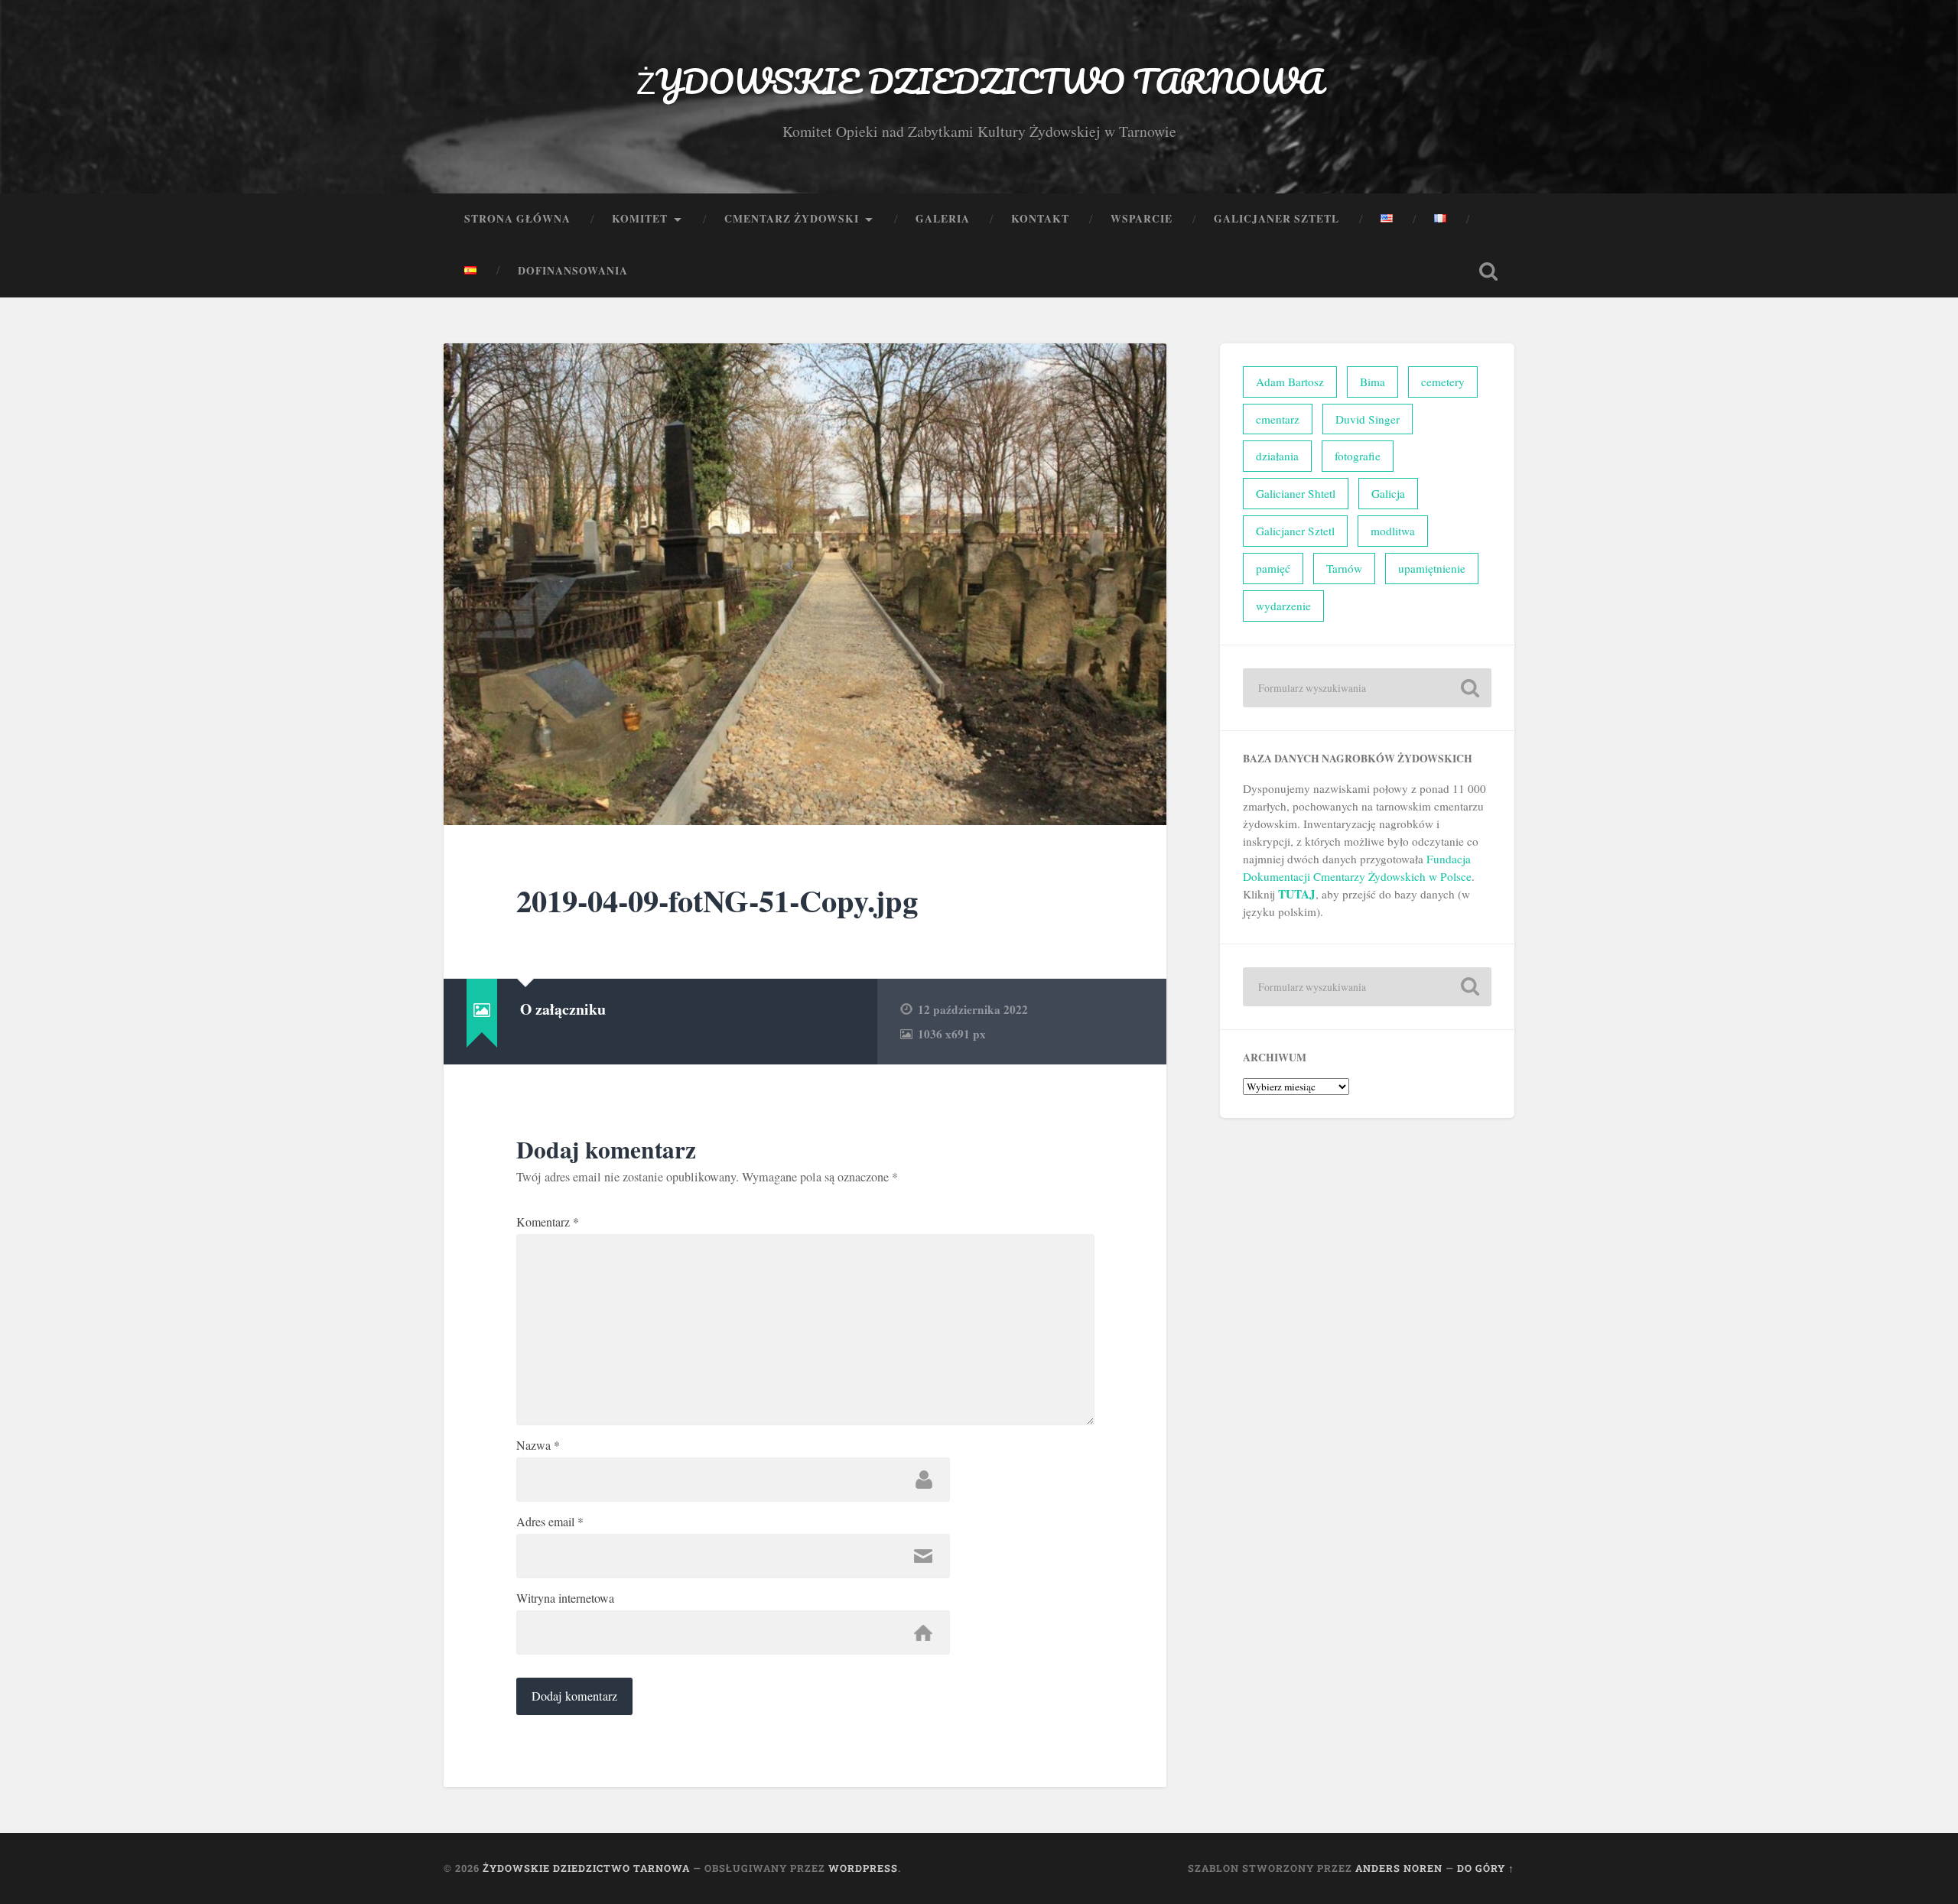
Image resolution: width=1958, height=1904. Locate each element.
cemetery (1443, 382)
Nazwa (538, 1445)
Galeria (943, 219)
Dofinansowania (573, 271)
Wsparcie (1142, 219)
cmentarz (1278, 419)
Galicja (1388, 493)
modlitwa (1393, 531)
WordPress (863, 1868)
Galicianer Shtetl (1296, 493)
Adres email (550, 1522)
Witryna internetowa (565, 1598)
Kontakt (1040, 219)
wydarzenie (1283, 606)
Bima (1373, 382)
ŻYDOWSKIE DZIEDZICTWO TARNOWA (979, 81)
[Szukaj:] (1367, 688)
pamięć (1273, 568)
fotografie (1358, 456)
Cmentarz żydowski (792, 219)
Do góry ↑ (1486, 1868)
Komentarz (548, 1222)
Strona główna (517, 219)
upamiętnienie (1432, 568)
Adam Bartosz (1290, 382)
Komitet (640, 219)
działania (1277, 456)
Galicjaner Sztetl (1277, 219)
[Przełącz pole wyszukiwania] (1488, 271)
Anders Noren (1399, 1868)
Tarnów (1344, 568)
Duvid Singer (1368, 419)
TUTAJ (1297, 894)
